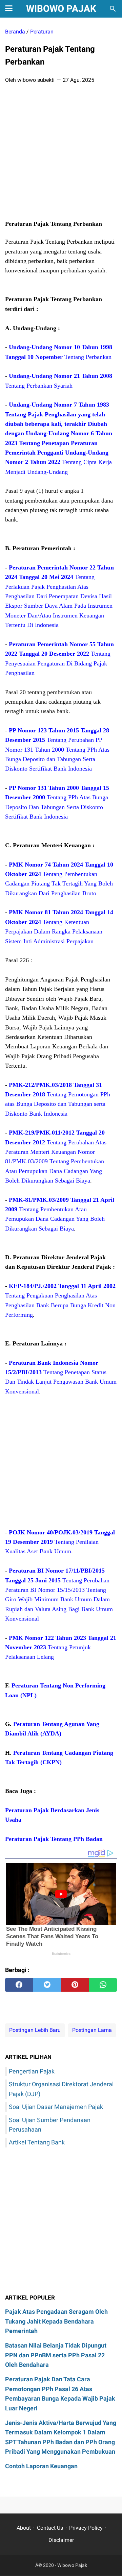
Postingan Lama (92, 2030)
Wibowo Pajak (61, 9)
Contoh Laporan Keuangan (41, 2466)
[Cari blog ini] (113, 9)
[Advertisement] (61, 154)
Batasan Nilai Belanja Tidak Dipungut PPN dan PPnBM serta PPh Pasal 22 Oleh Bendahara (56, 2355)
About (24, 2528)
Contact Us (50, 2528)
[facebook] (19, 1985)
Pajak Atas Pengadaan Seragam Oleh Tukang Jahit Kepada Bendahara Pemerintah (56, 2321)
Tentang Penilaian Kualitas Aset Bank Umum (60, 1542)
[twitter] (47, 1985)
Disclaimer (61, 2540)
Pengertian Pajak (32, 2071)
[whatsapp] (103, 1985)
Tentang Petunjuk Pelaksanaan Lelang (61, 1647)
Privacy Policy (86, 2528)
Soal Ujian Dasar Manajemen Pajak (56, 2107)
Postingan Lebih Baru (35, 2030)
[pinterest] (75, 1985)
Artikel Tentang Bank (37, 2142)
